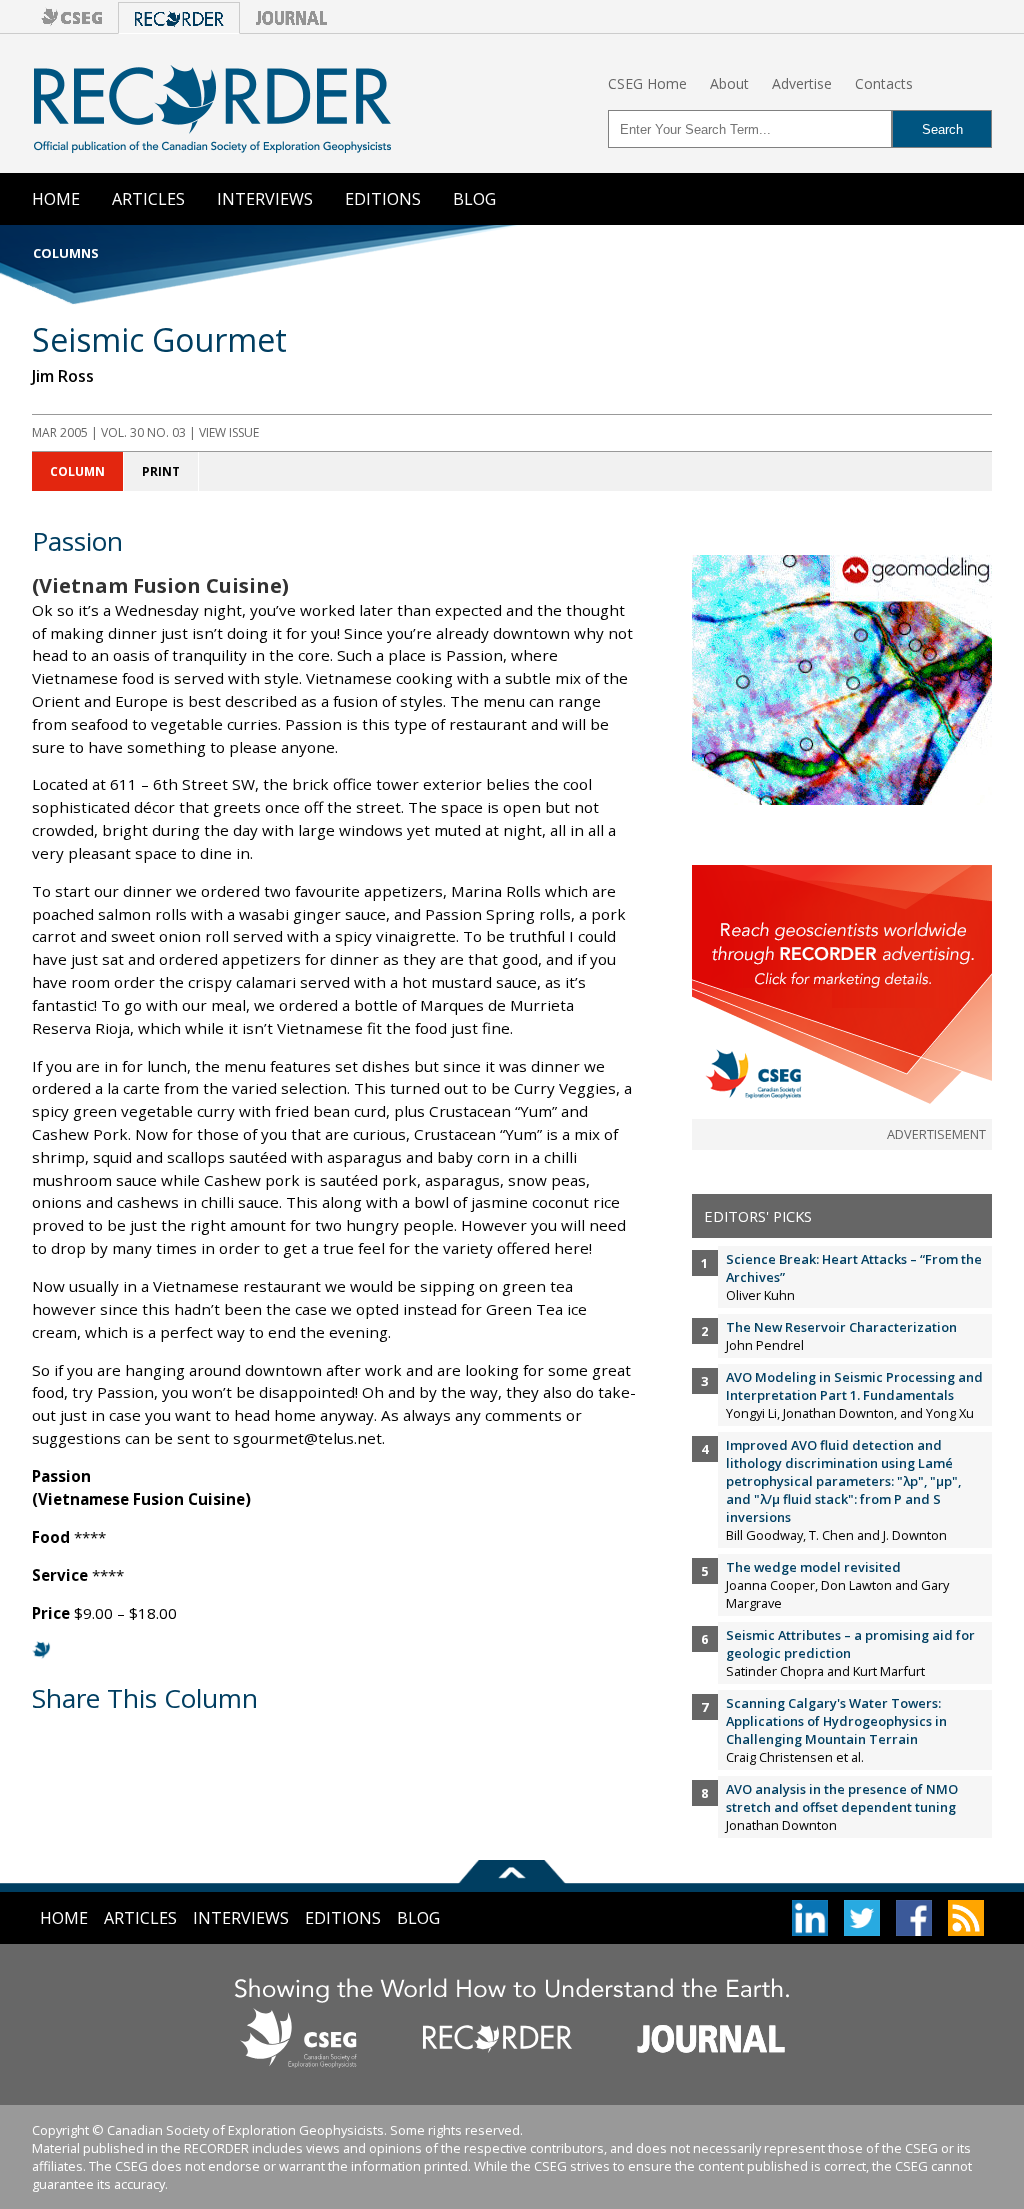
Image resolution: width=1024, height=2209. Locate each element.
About (729, 83)
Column (77, 471)
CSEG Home (647, 83)
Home (56, 199)
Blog (474, 199)
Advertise (802, 83)
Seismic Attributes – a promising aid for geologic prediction (850, 1644)
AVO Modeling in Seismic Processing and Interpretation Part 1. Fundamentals (854, 1386)
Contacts (884, 83)
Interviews (265, 199)
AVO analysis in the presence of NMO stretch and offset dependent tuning (842, 1798)
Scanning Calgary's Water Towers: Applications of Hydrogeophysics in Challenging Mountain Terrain (836, 1721)
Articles (148, 199)
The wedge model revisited (813, 1567)
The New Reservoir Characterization (841, 1327)
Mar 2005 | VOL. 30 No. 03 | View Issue (145, 432)
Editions (383, 199)
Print (161, 471)
